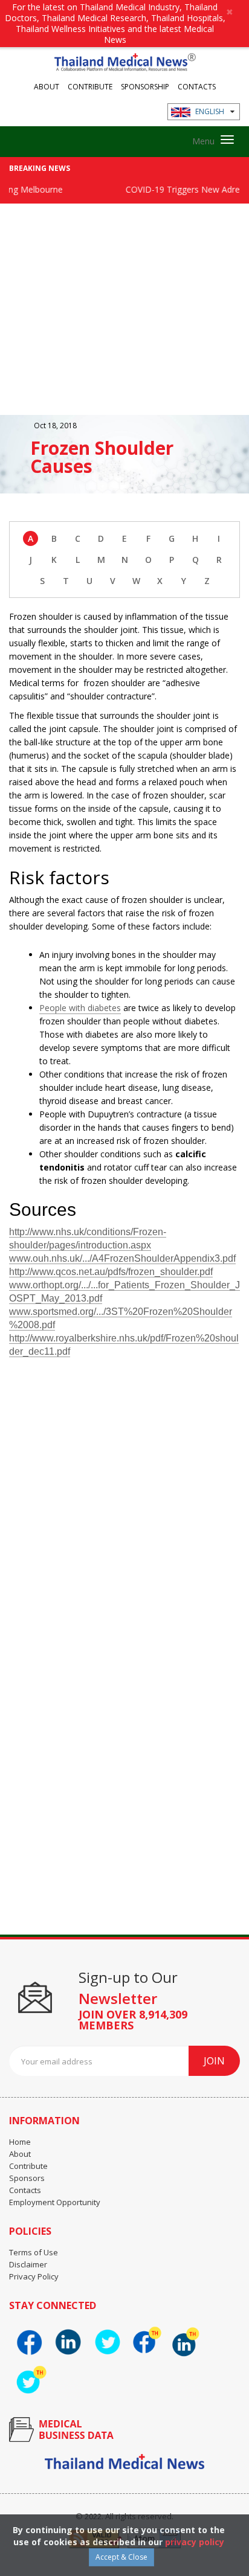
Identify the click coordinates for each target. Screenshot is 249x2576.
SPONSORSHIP (145, 86)
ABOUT (47, 86)
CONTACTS (197, 86)
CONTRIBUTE (90, 86)
